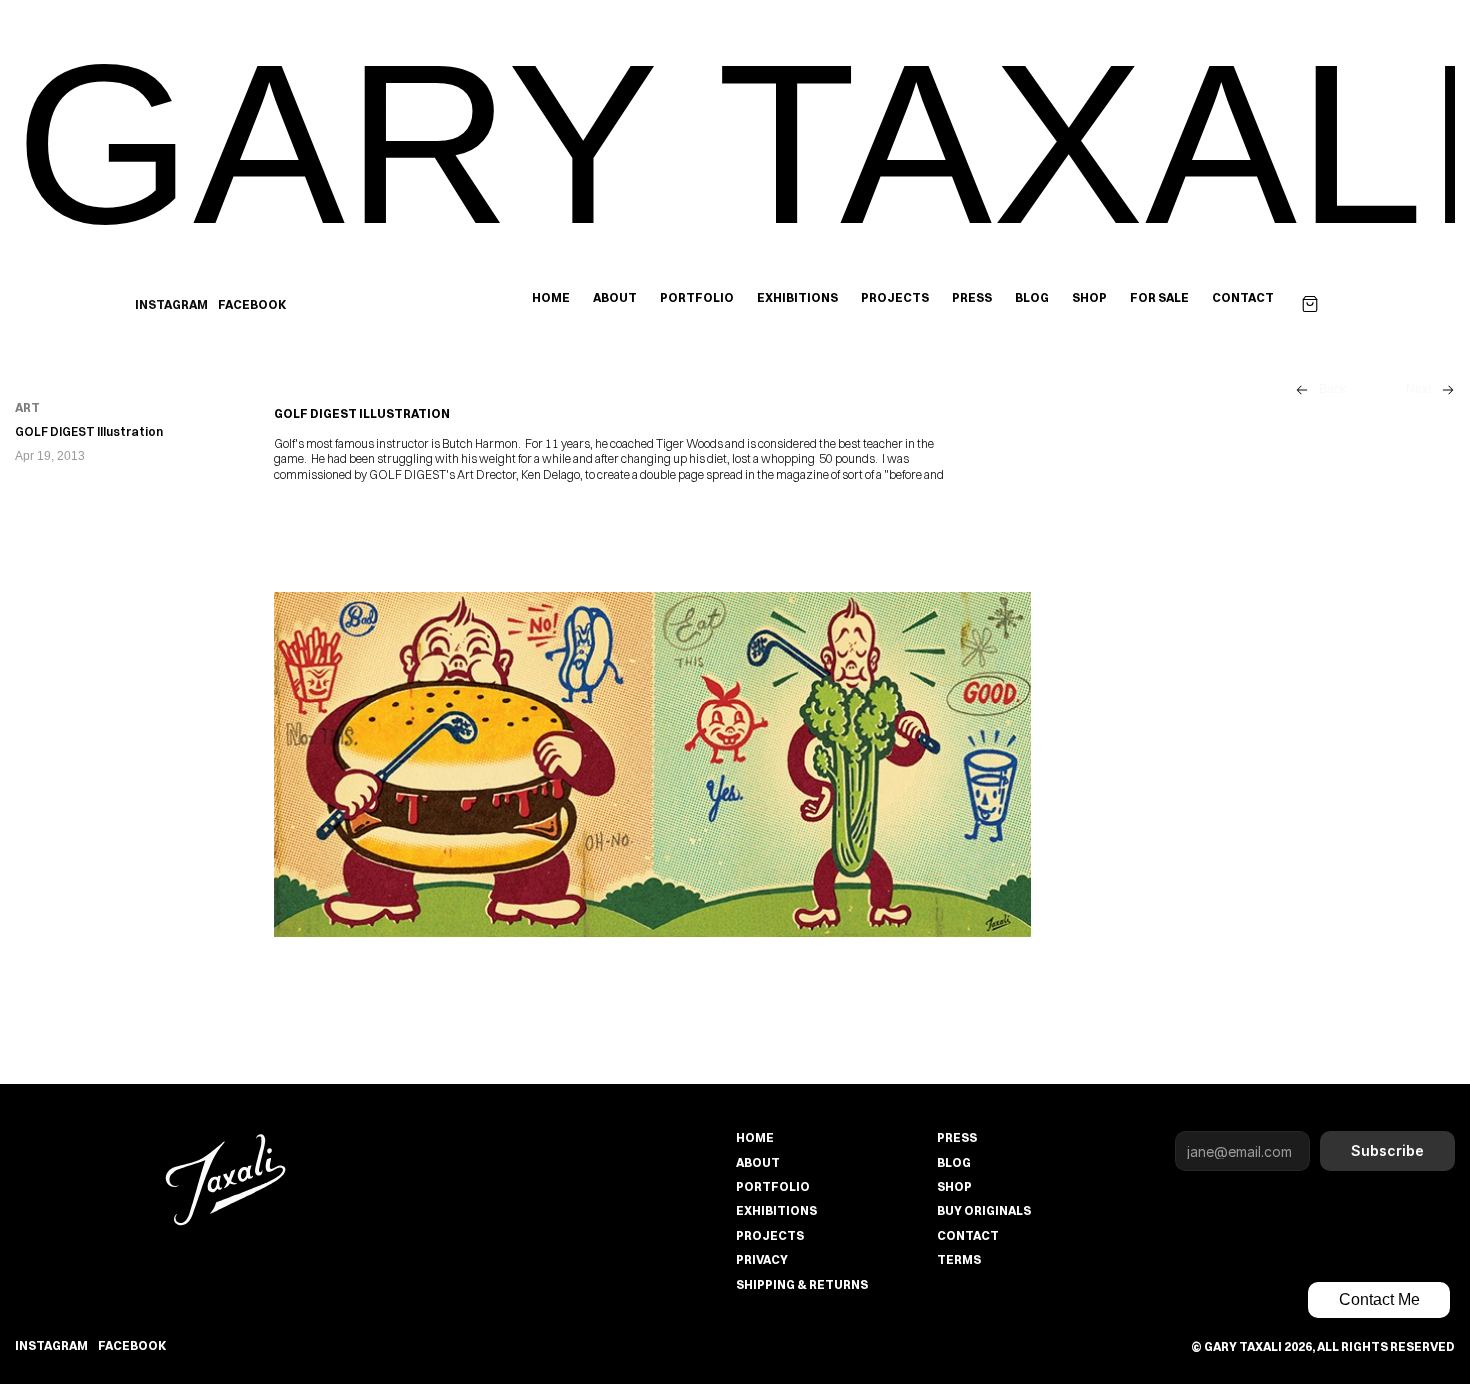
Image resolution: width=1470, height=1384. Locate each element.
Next (1418, 389)
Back (1332, 389)
